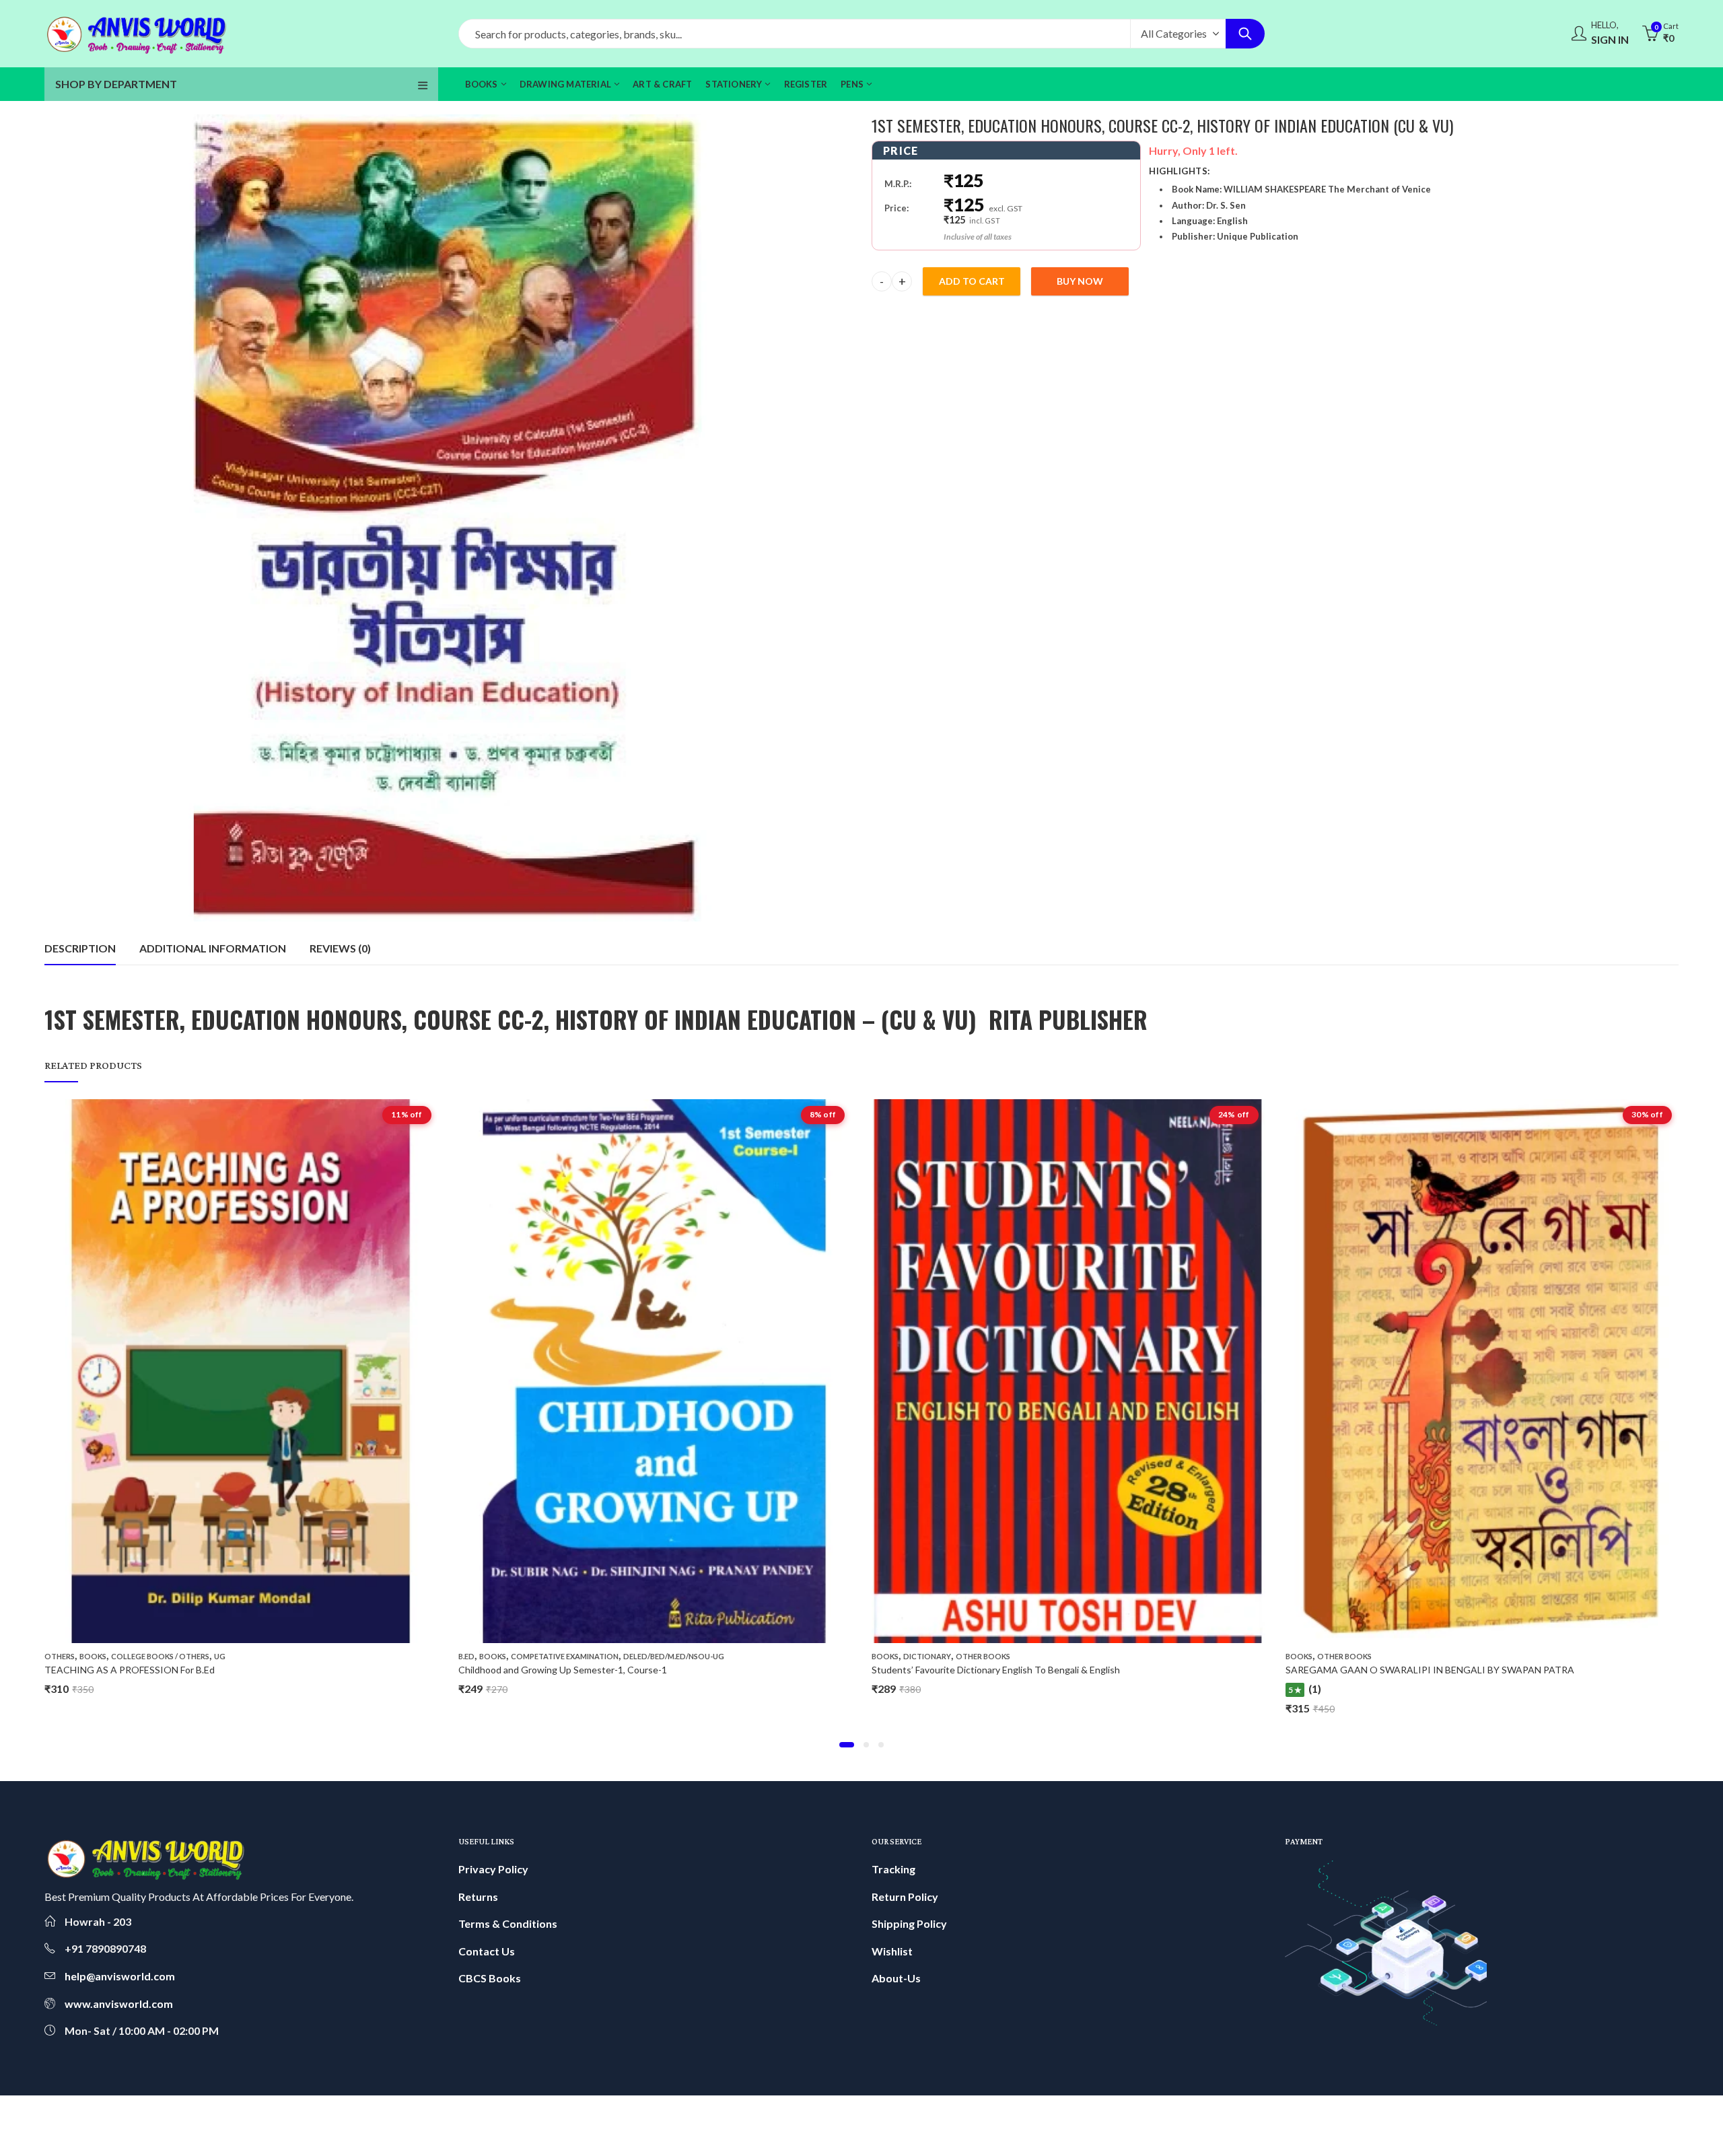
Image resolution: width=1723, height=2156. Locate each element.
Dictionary (514, 1656)
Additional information (213, 948)
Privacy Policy (493, 1869)
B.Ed (53, 1656)
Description (80, 948)
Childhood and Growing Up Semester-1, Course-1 (149, 1670)
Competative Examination (151, 1656)
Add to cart (972, 281)
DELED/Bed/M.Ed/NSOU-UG (260, 1656)
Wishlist (892, 1951)
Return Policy (905, 1897)
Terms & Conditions (508, 1923)
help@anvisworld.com (120, 1976)
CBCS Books (490, 1978)
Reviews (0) (340, 948)
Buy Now (1080, 281)
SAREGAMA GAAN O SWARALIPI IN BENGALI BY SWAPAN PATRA (1017, 1670)
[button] (847, 1745)
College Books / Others (1366, 1656)
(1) (902, 1689)
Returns (478, 1897)
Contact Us (487, 1951)
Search (1245, 34)
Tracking (893, 1869)
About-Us (896, 1978)
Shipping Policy (909, 1923)
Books (79, 1656)
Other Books (570, 1656)
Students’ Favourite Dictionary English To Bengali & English (583, 1670)
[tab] (80, 948)
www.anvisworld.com (119, 2004)
